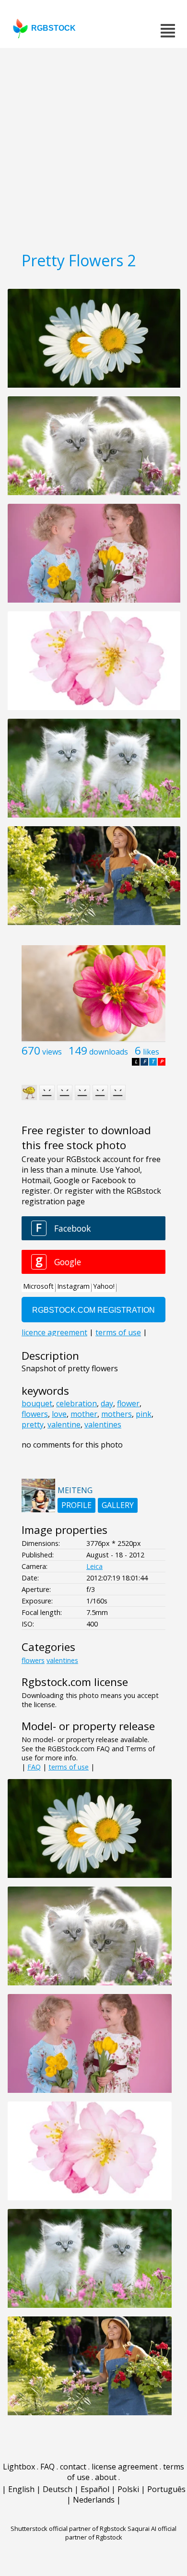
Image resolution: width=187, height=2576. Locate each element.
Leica (94, 1566)
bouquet (37, 1403)
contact (73, 2467)
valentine (64, 1425)
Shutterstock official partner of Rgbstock (68, 2529)
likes (151, 1052)
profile (76, 1505)
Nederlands (94, 2500)
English (21, 2489)
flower (128, 1403)
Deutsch (58, 2489)
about (106, 2477)
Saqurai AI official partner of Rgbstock (121, 2533)
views (52, 1052)
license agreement (125, 2467)
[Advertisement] (93, 146)
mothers (117, 1414)
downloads (109, 1052)
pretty (33, 1425)
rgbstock (53, 28)
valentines (103, 1425)
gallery (118, 1505)
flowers (35, 1414)
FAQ (34, 1767)
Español (95, 2489)
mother (84, 1414)
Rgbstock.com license (75, 1682)
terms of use (69, 1767)
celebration (76, 1403)
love (59, 1414)
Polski (128, 2489)
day (107, 1403)
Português (166, 2489)
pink (144, 1414)
